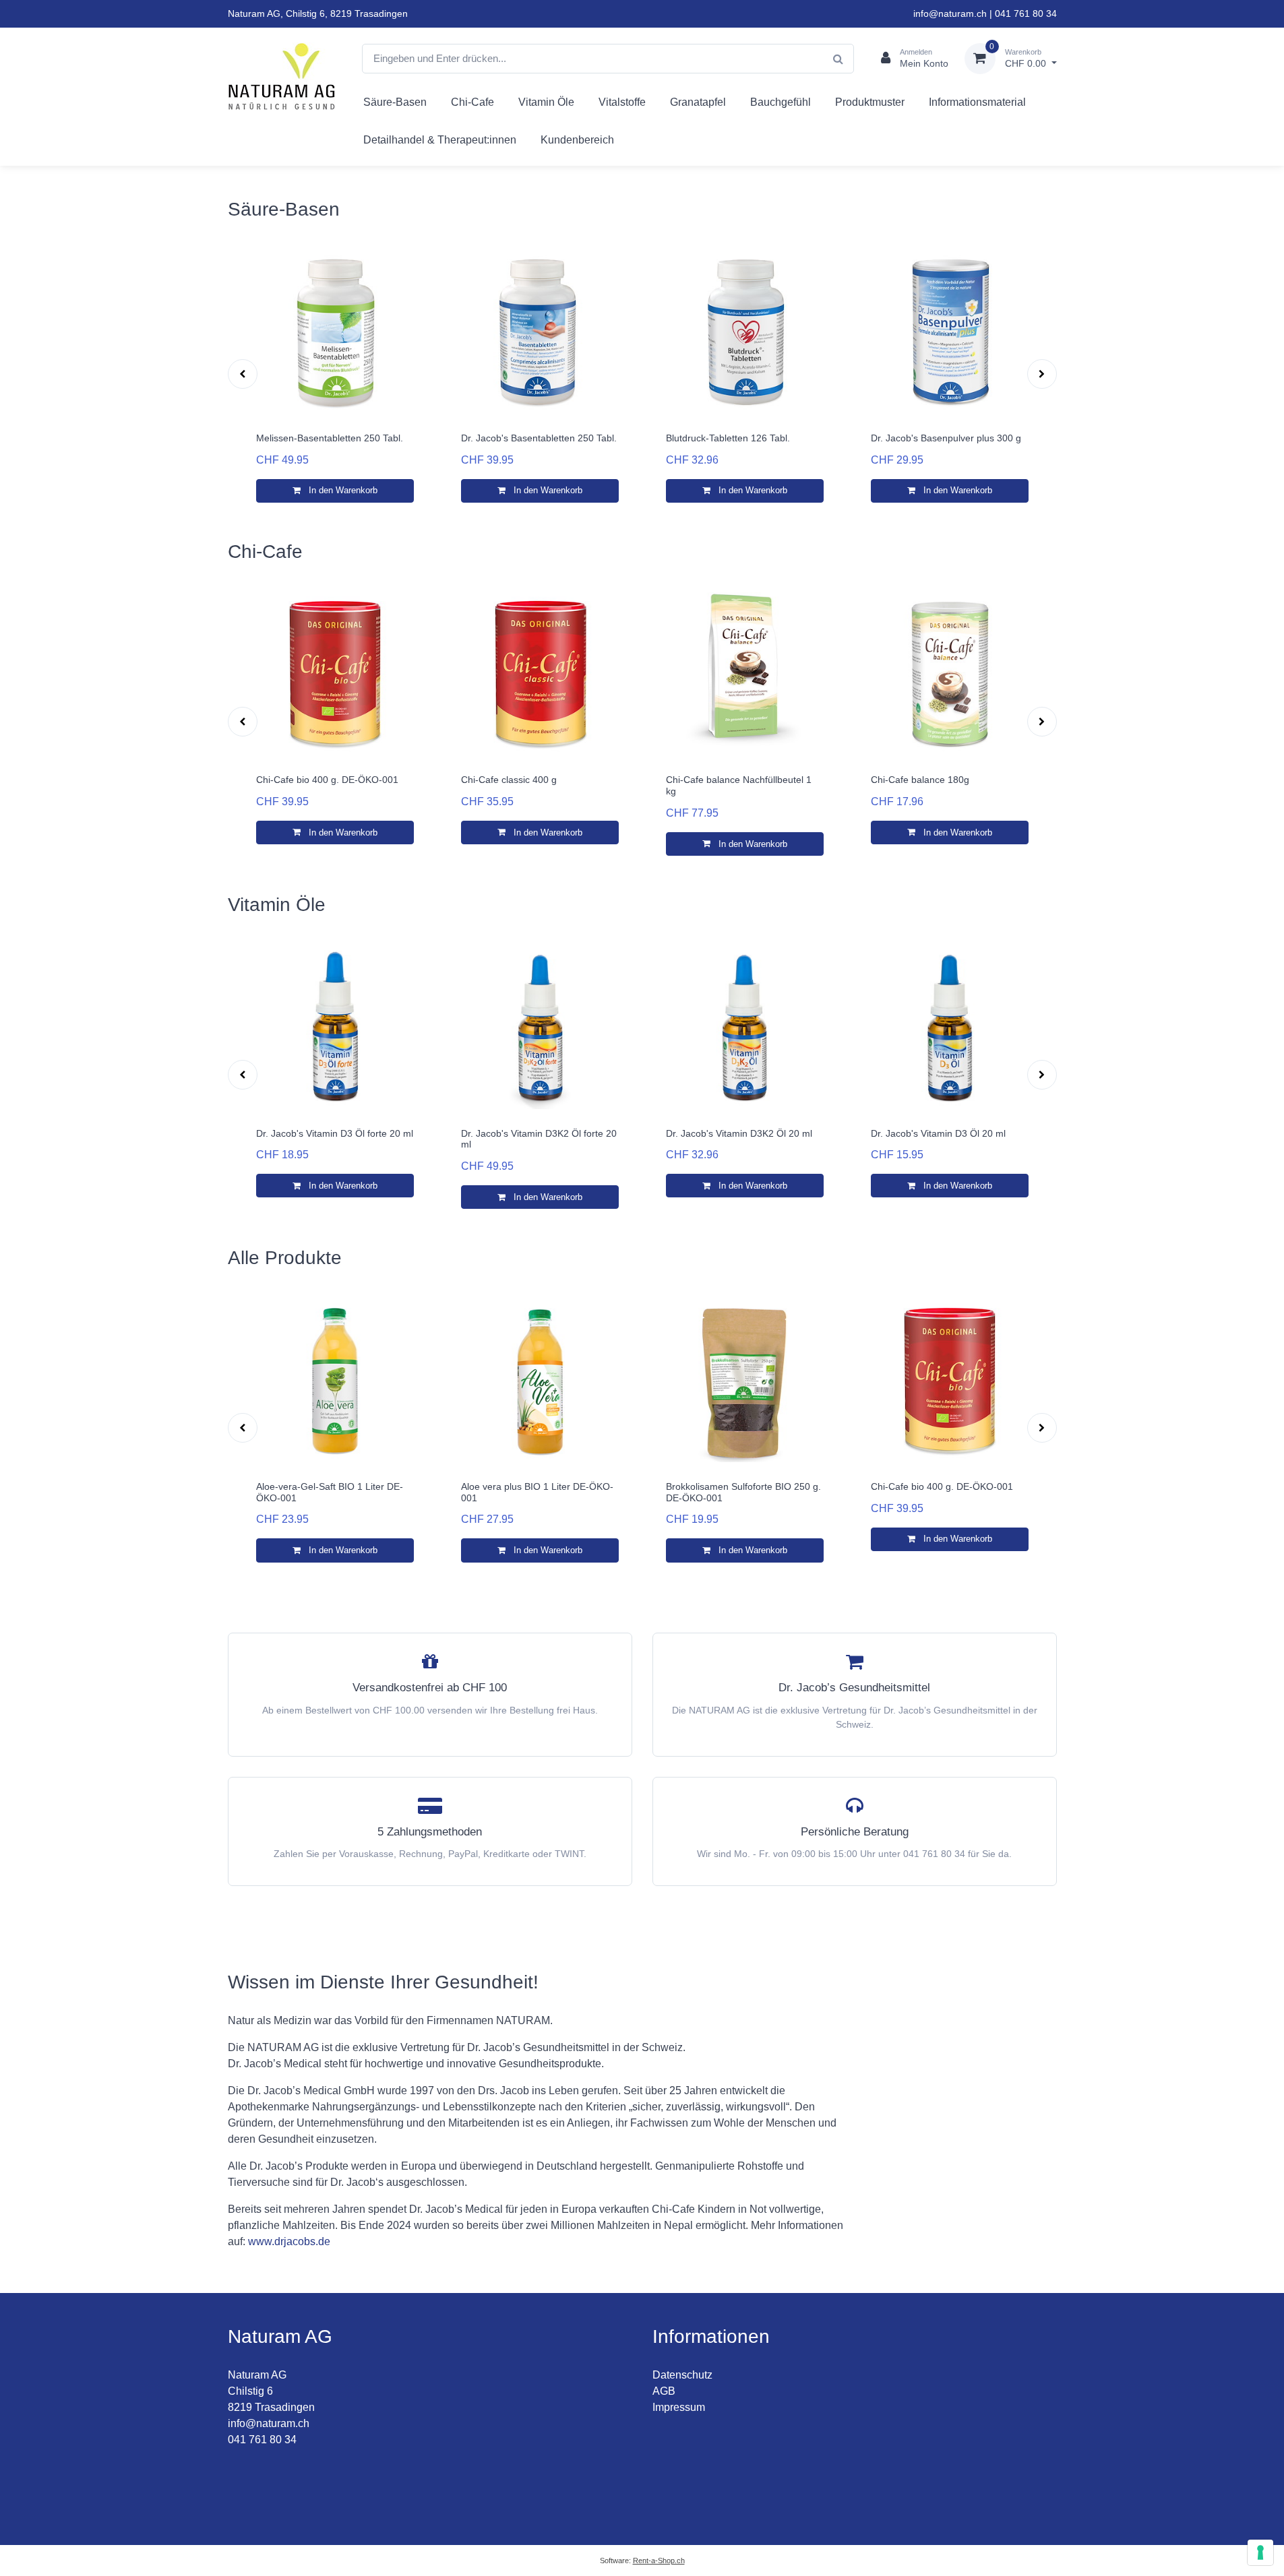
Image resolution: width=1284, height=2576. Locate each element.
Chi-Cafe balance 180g (920, 780)
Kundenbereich (577, 140)
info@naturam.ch (950, 13)
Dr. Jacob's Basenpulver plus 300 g (946, 438)
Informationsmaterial (977, 102)
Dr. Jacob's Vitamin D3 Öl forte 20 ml (335, 1133)
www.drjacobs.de (289, 2241)
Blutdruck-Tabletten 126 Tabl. (728, 438)
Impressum (679, 2407)
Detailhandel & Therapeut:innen (440, 140)
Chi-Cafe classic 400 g (509, 780)
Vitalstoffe (622, 102)
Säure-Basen (395, 102)
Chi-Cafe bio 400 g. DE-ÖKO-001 (327, 780)
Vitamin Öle (546, 102)
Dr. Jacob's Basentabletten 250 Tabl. (539, 438)
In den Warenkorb (342, 490)
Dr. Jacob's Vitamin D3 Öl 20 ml (938, 1133)
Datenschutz (682, 2375)
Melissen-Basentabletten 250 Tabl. (330, 438)
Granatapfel (698, 102)
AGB (664, 2391)
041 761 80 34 (1026, 13)
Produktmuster (870, 102)
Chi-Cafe (472, 102)
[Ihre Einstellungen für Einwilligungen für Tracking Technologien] (1260, 2552)
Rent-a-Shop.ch (659, 2561)
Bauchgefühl (781, 102)
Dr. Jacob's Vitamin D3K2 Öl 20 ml (739, 1133)
